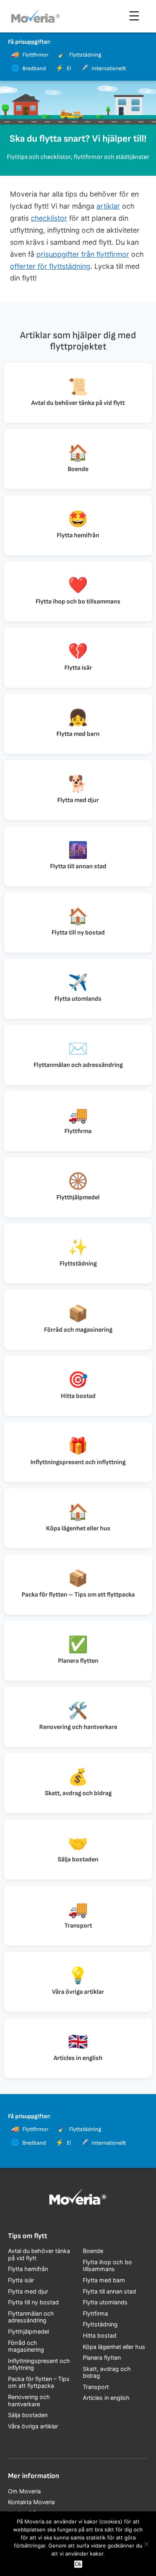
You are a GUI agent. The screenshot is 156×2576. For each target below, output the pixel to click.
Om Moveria (24, 2491)
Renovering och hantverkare (29, 2400)
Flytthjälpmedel (28, 2331)
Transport (96, 2387)
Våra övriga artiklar (33, 2426)
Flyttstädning (100, 2324)
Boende (93, 2251)
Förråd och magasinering (26, 2346)
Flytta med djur (28, 2291)
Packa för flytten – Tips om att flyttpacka (39, 2382)
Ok (78, 2564)
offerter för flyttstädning (50, 266)
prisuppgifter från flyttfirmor (83, 254)
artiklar (108, 206)
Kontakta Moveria (31, 2502)
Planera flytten (102, 2358)
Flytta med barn (104, 2280)
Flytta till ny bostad (33, 2302)
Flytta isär (21, 2280)
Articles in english (106, 2398)
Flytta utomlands (105, 2302)
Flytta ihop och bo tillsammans (107, 2266)
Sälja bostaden (28, 2415)
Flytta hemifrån (28, 2269)
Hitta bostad (100, 2335)
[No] (146, 2544)
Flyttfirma (95, 2313)
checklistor (49, 218)
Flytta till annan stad (109, 2291)
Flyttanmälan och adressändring (31, 2317)
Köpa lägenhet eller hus (114, 2347)
